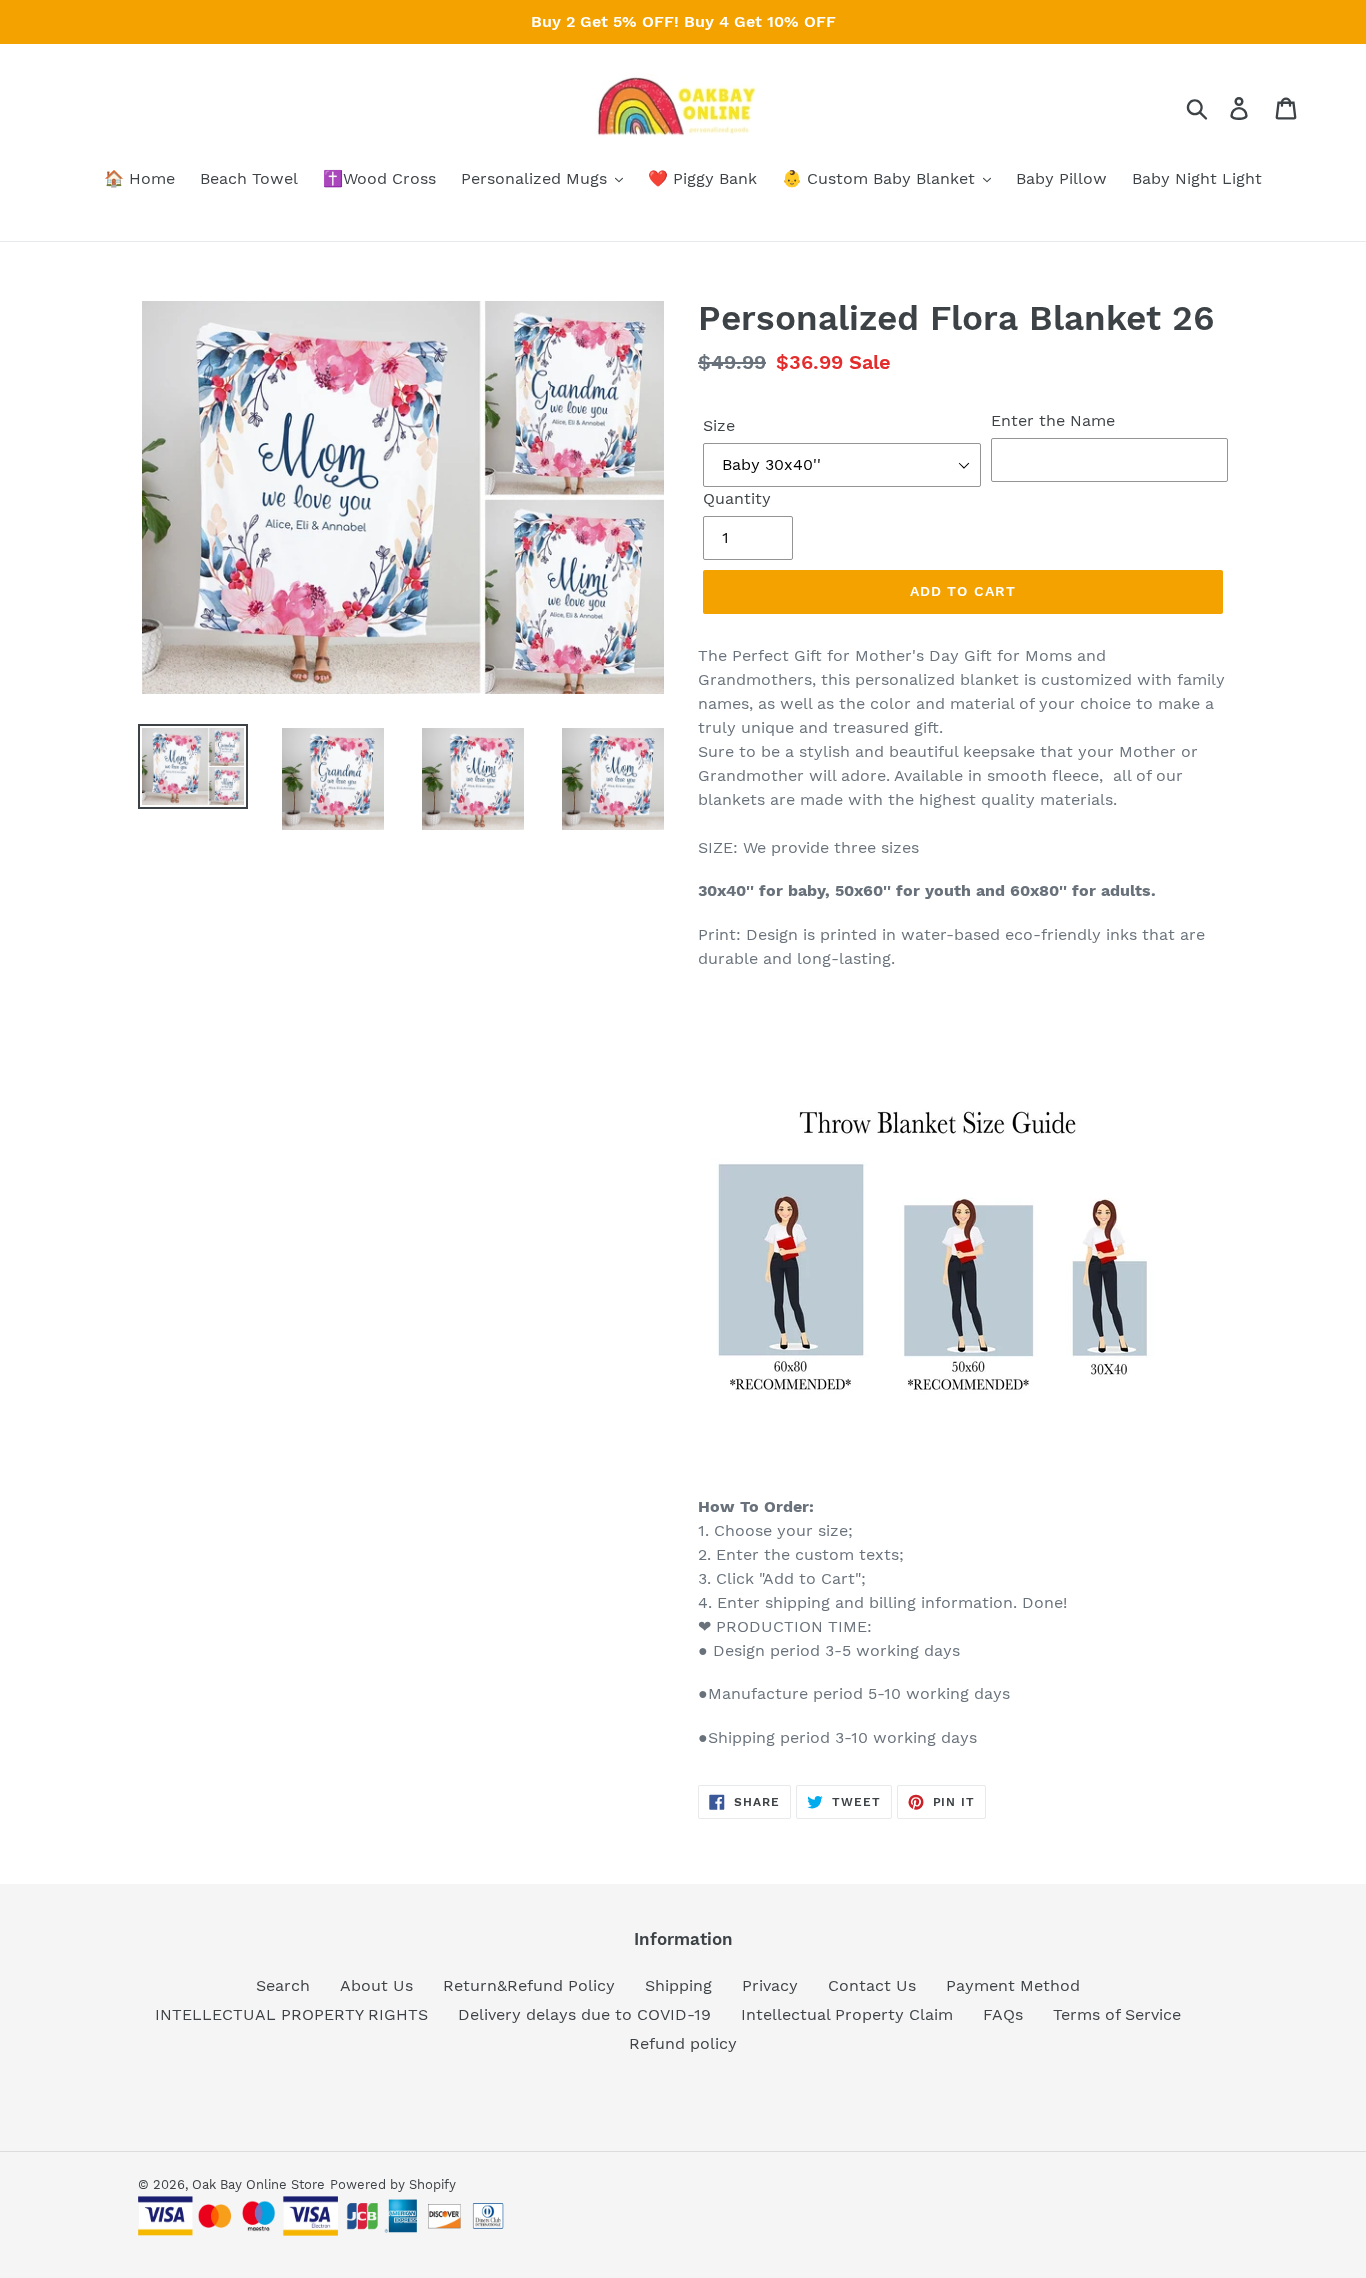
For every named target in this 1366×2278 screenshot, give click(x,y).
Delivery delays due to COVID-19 (584, 2014)
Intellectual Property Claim (847, 2014)
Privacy (770, 1985)
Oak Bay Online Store (258, 2184)
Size (719, 425)
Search (283, 1985)
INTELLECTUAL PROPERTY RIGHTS (291, 2014)
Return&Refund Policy (529, 1985)
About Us (376, 1985)
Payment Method (1013, 1985)
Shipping (678, 1985)
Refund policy (683, 2043)
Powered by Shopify (393, 2184)
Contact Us (872, 1985)
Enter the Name (1053, 420)
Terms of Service (1117, 2014)
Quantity (737, 498)
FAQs (1003, 2014)
